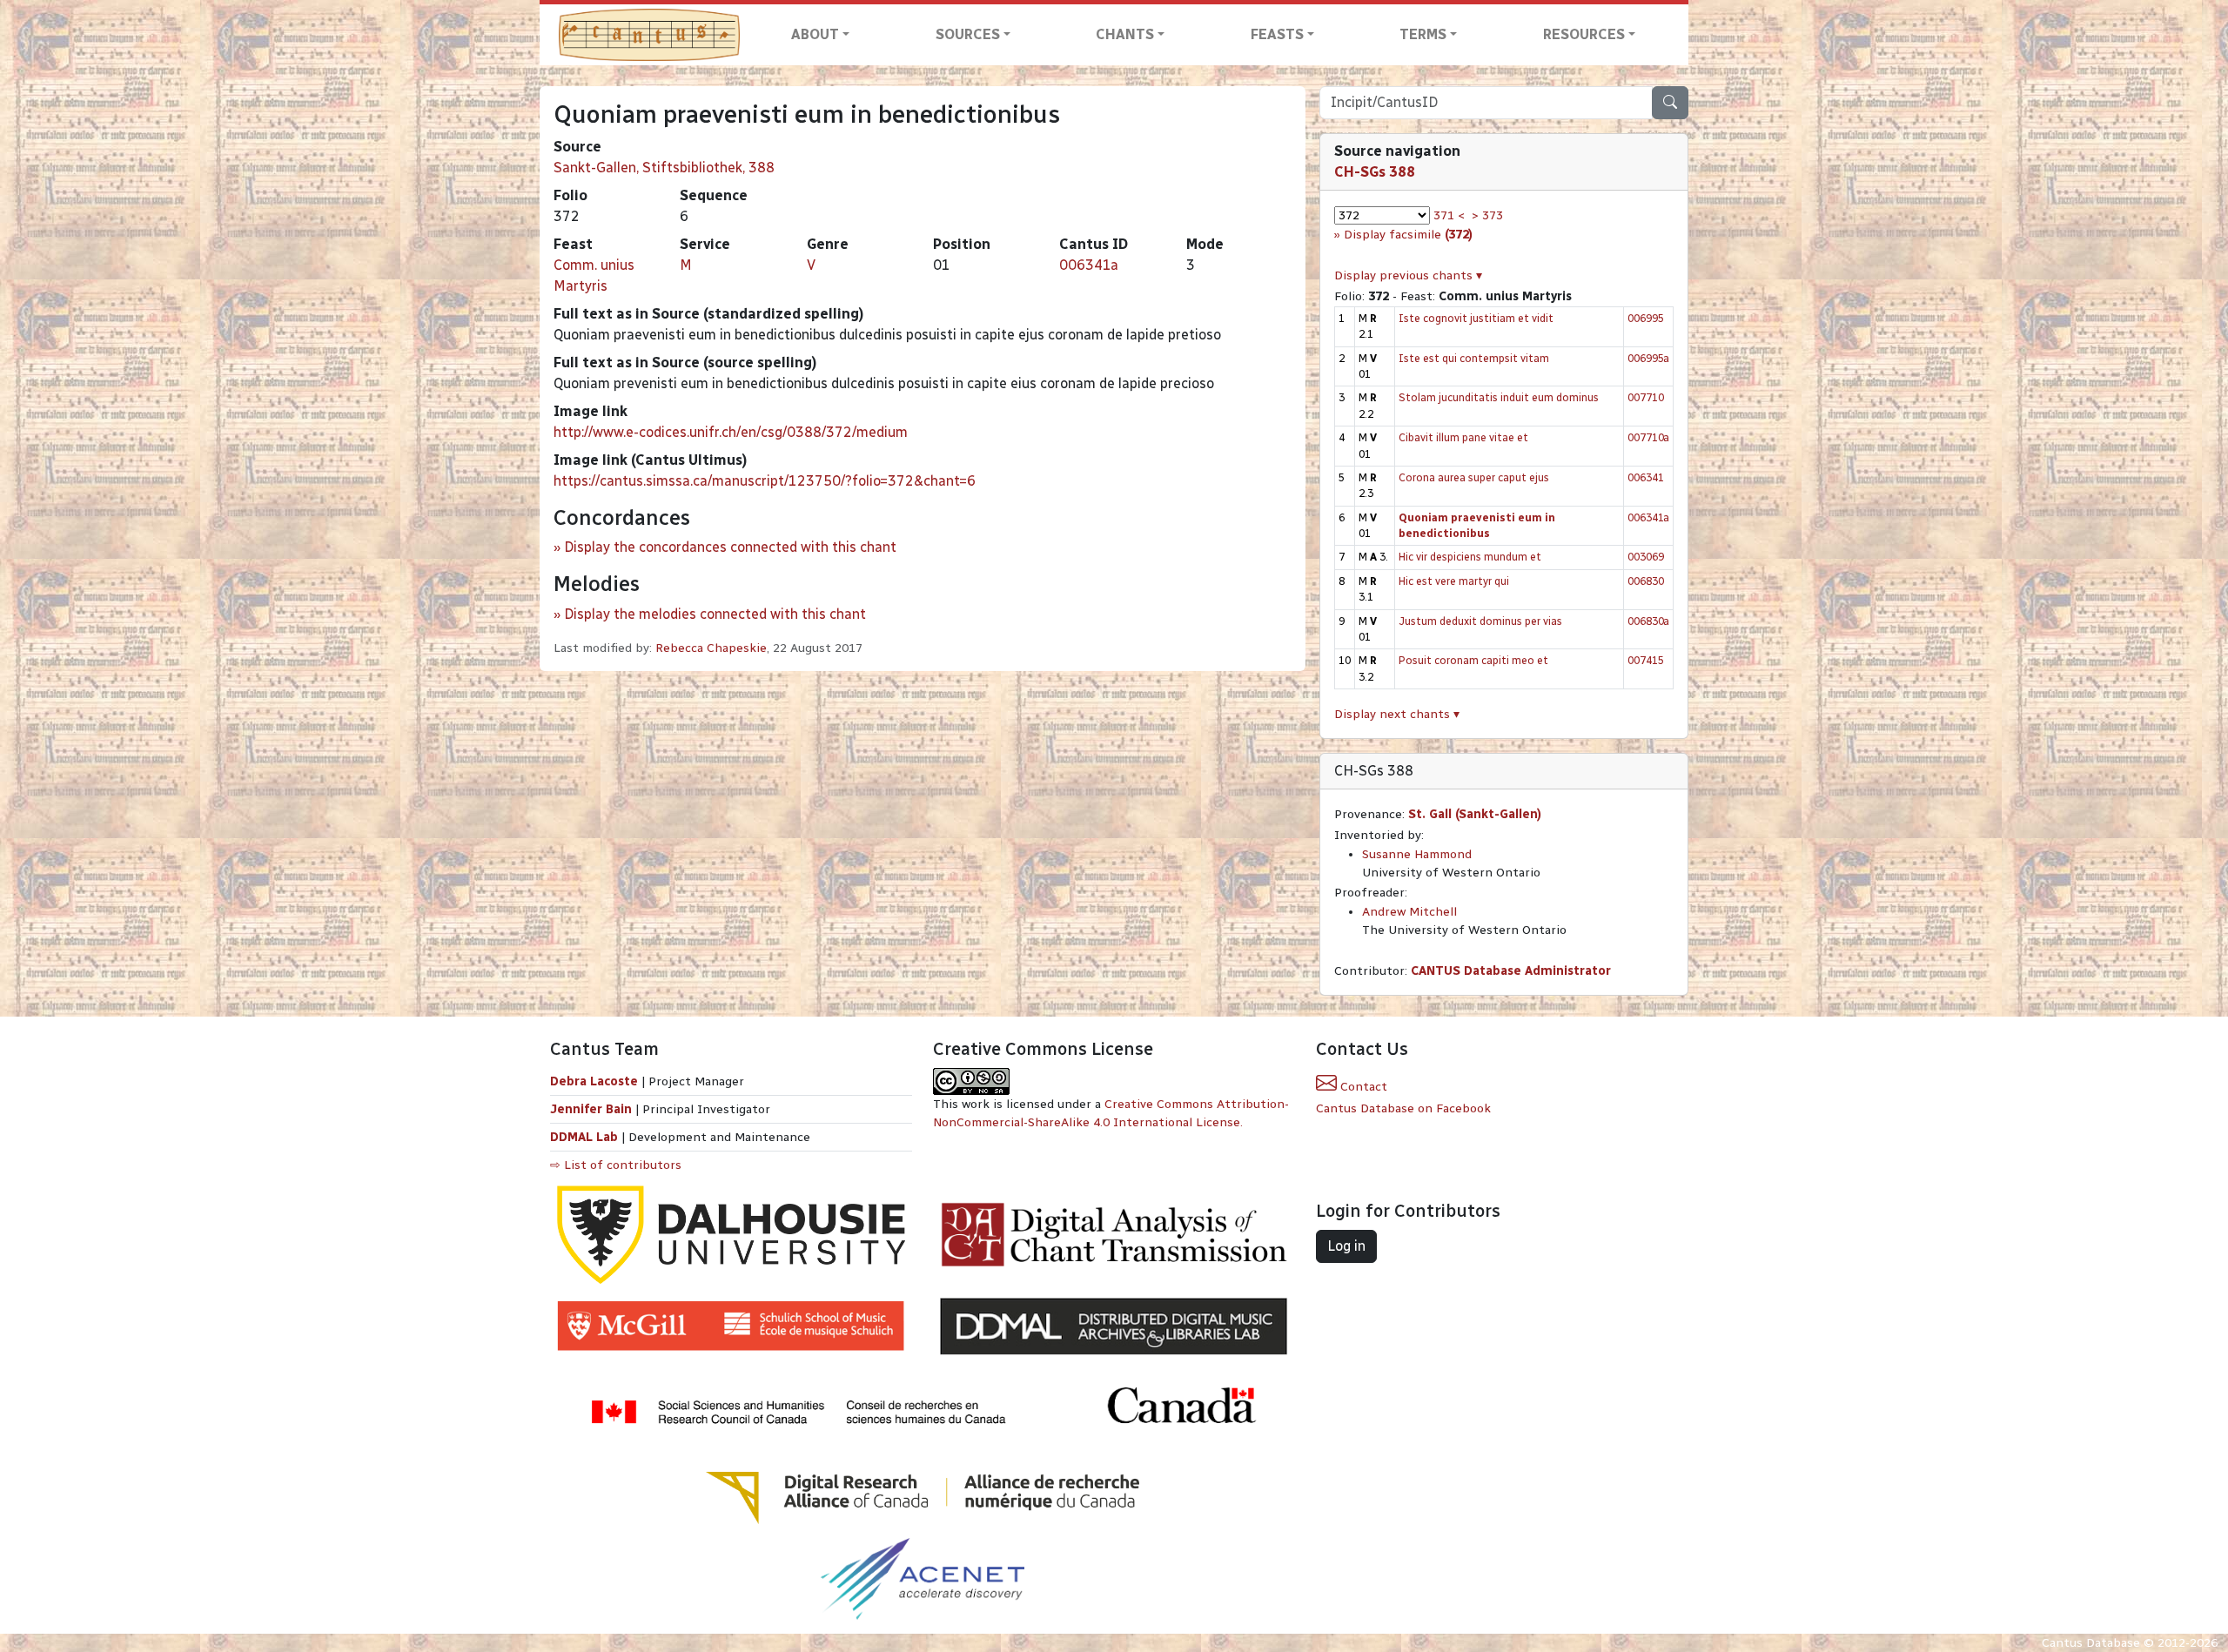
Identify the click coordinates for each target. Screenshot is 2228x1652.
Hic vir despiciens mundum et (1470, 557)
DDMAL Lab (584, 1137)
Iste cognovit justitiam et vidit (1476, 318)
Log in (1346, 1246)
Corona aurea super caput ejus (1474, 477)
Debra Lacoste (594, 1081)
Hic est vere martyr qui (1454, 581)
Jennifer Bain (593, 1109)
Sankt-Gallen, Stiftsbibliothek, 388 (664, 168)
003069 (1646, 557)
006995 (1646, 318)
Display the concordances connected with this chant (730, 547)
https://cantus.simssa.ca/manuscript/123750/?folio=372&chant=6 (765, 481)
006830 (1646, 581)
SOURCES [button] (968, 34)
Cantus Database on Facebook (1403, 1108)
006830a (1648, 621)
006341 (1646, 477)
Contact (1362, 1087)
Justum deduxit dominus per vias (1480, 621)
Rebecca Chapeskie (711, 648)
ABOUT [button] (815, 34)
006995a (1648, 358)
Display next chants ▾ (1397, 714)
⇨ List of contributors (616, 1165)
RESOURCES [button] (1584, 34)
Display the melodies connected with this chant (715, 614)
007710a (1648, 437)
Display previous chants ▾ (1408, 275)
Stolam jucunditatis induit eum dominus (1499, 397)
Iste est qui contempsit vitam (1474, 358)
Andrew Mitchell (1409, 912)
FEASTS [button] (1277, 34)
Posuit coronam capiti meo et (1473, 660)
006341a (1089, 265)
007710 (1646, 397)
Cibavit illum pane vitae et (1463, 437)
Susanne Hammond (1417, 854)
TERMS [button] (1423, 34)
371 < (1449, 215)
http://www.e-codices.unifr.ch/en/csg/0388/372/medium (731, 432)
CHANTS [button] (1125, 34)
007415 (1646, 660)
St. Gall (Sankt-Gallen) (1475, 814)
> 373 (1487, 215)
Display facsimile (1408, 235)
